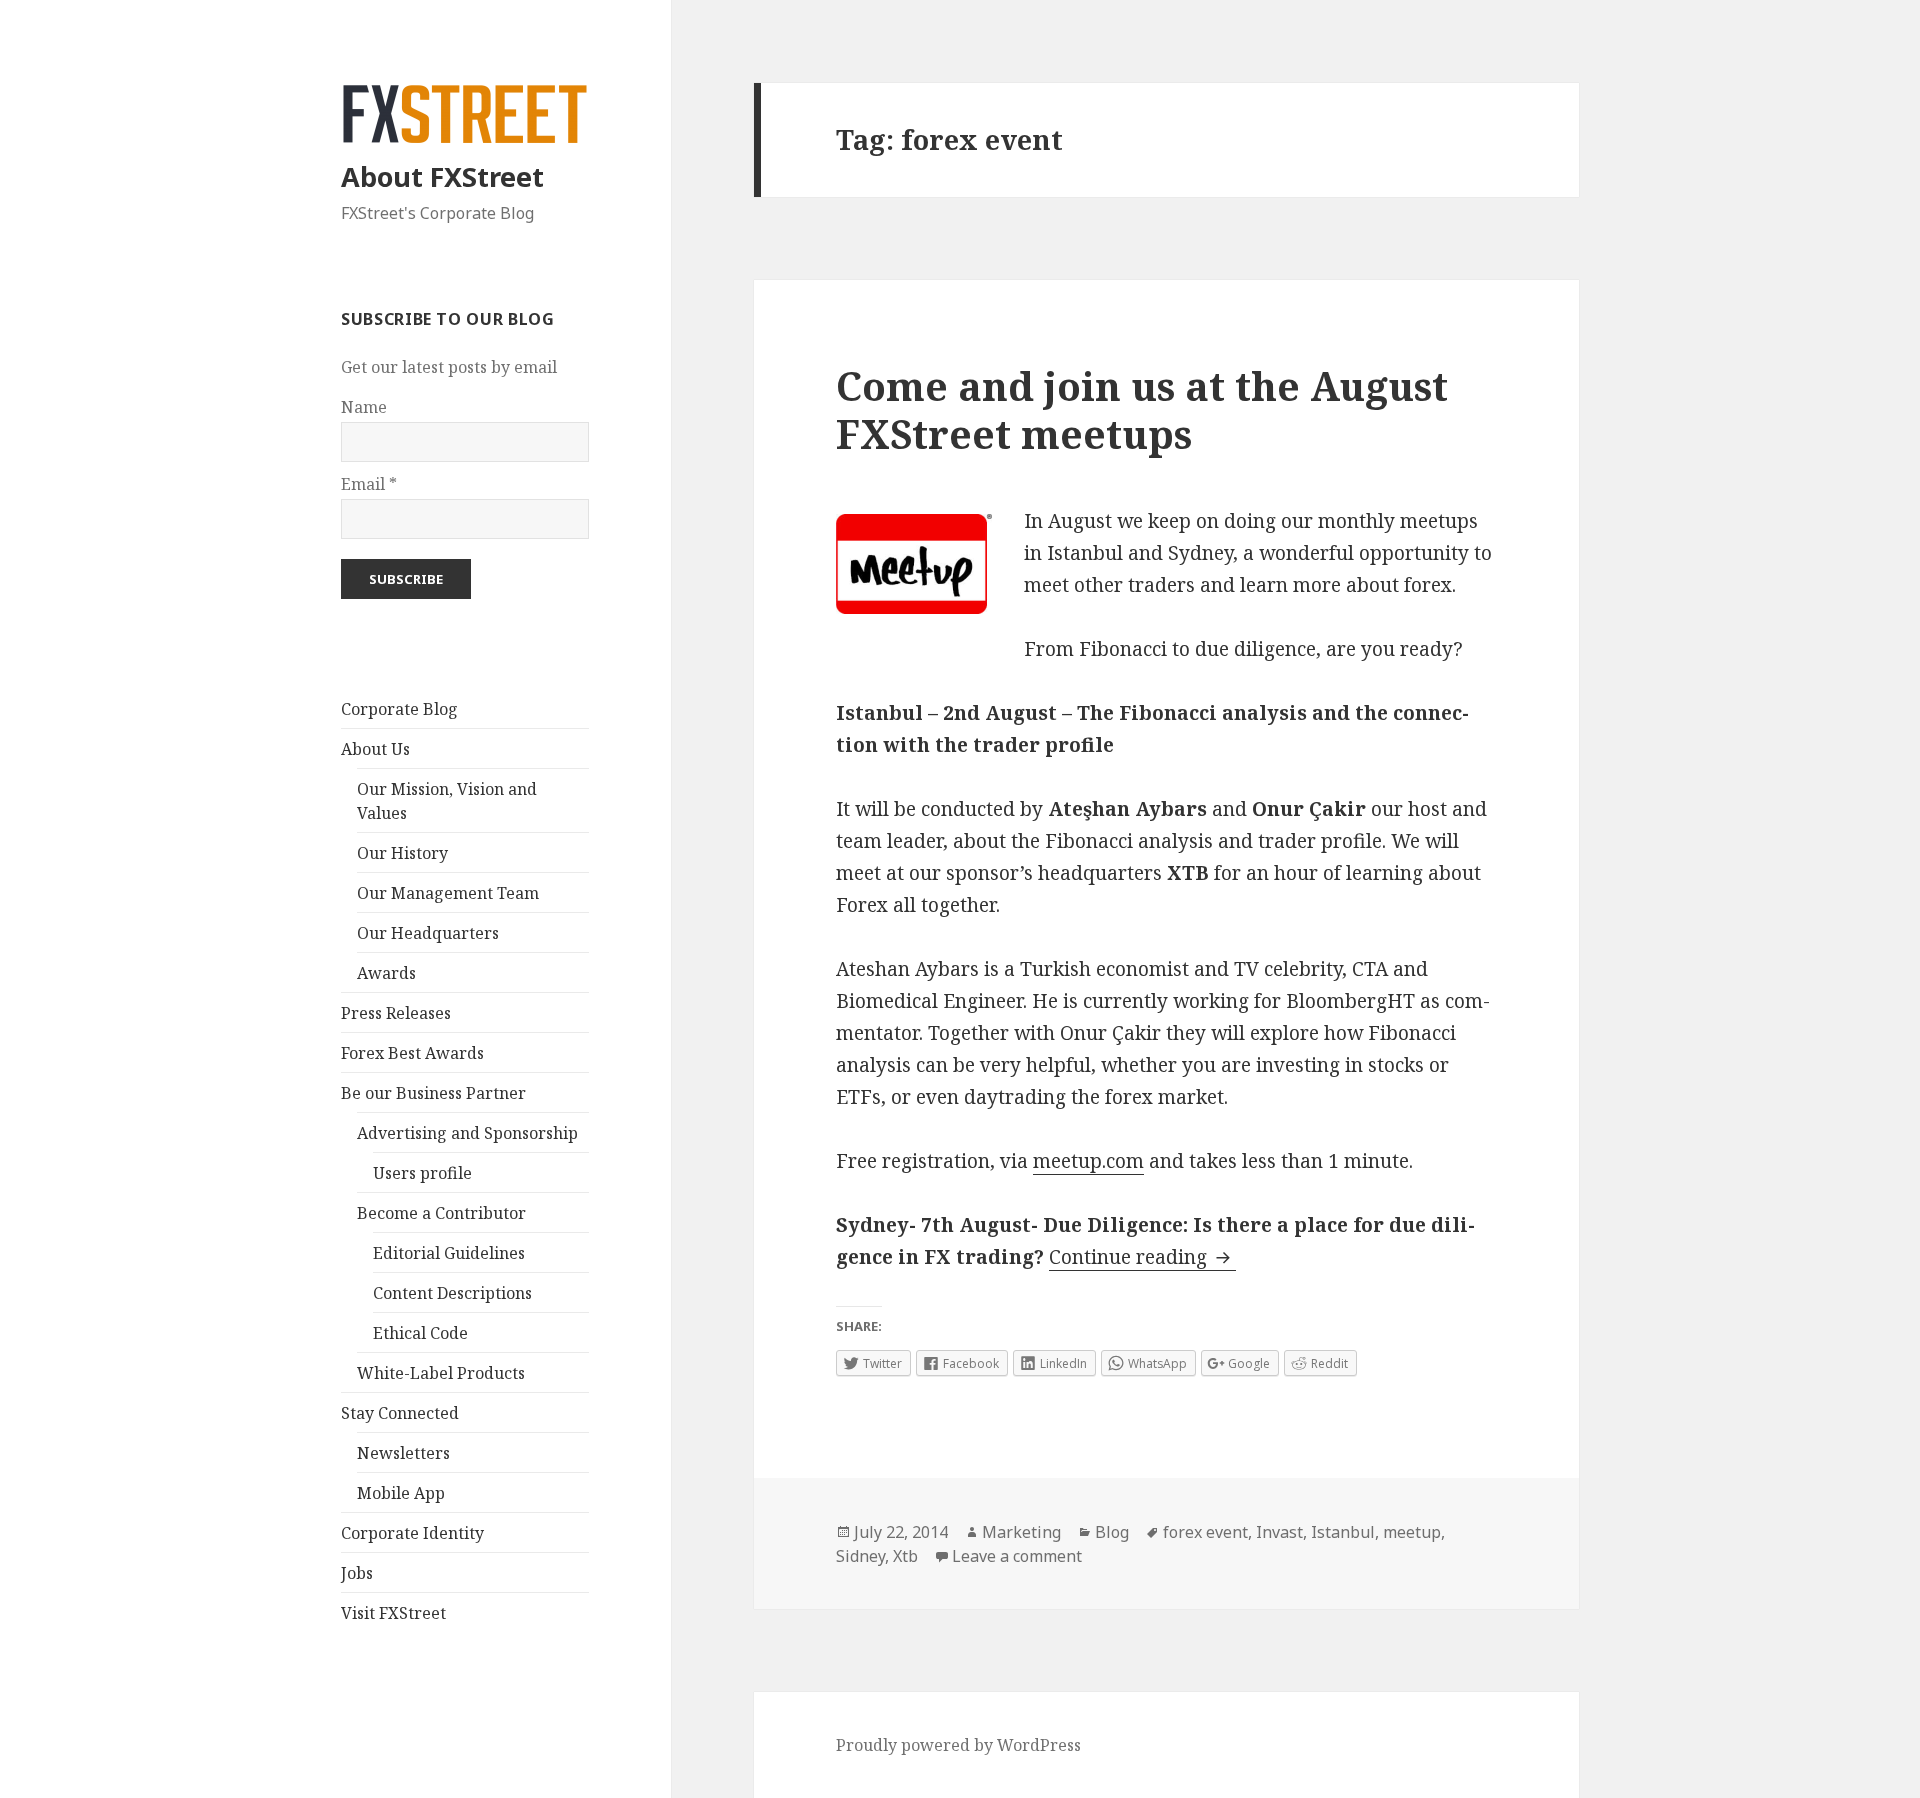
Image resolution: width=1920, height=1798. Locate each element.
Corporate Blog (399, 709)
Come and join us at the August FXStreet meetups (1142, 409)
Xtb (905, 1556)
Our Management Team (448, 893)
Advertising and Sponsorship (467, 1133)
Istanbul (1343, 1532)
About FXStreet (442, 176)
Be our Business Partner (433, 1093)
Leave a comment (1017, 1556)
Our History (402, 853)
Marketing (1021, 1532)
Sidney (860, 1556)
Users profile (422, 1173)
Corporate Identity (412, 1533)
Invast (1279, 1532)
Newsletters (403, 1453)
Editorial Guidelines (449, 1253)
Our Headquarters (428, 933)
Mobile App (401, 1493)
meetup (1412, 1532)
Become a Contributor (441, 1213)
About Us (375, 749)
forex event (1205, 1532)
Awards (386, 973)
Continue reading (1142, 1257)
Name (364, 407)
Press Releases (396, 1013)
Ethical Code (420, 1333)
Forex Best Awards (412, 1053)
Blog (1112, 1532)
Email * (369, 484)
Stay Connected (400, 1413)
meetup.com (1088, 1161)
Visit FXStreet (393, 1613)
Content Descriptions (452, 1293)
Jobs (357, 1573)
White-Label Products (441, 1373)
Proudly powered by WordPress (958, 1745)
